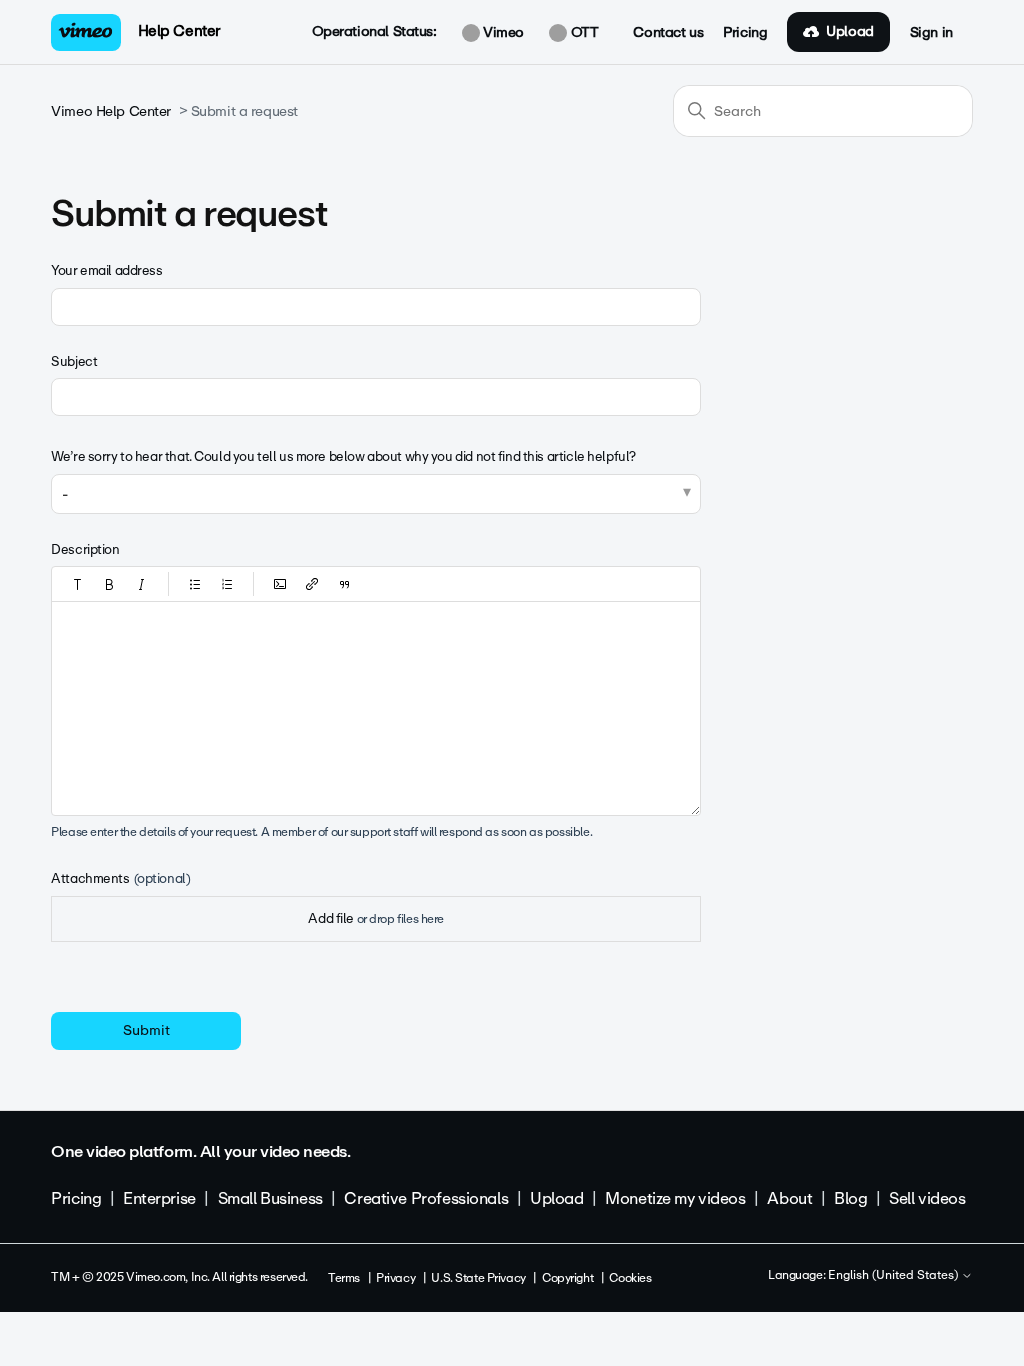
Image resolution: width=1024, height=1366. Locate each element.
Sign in (931, 33)
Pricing (745, 33)
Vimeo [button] (502, 33)
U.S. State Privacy (478, 1278)
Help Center (179, 31)
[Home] (86, 32)
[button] (78, 584)
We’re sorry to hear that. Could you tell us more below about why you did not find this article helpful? (343, 456)
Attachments (120, 878)
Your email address (106, 270)
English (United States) (894, 1276)
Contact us (668, 33)
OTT (582, 33)
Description (85, 549)
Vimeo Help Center (111, 111)
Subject (74, 361)
